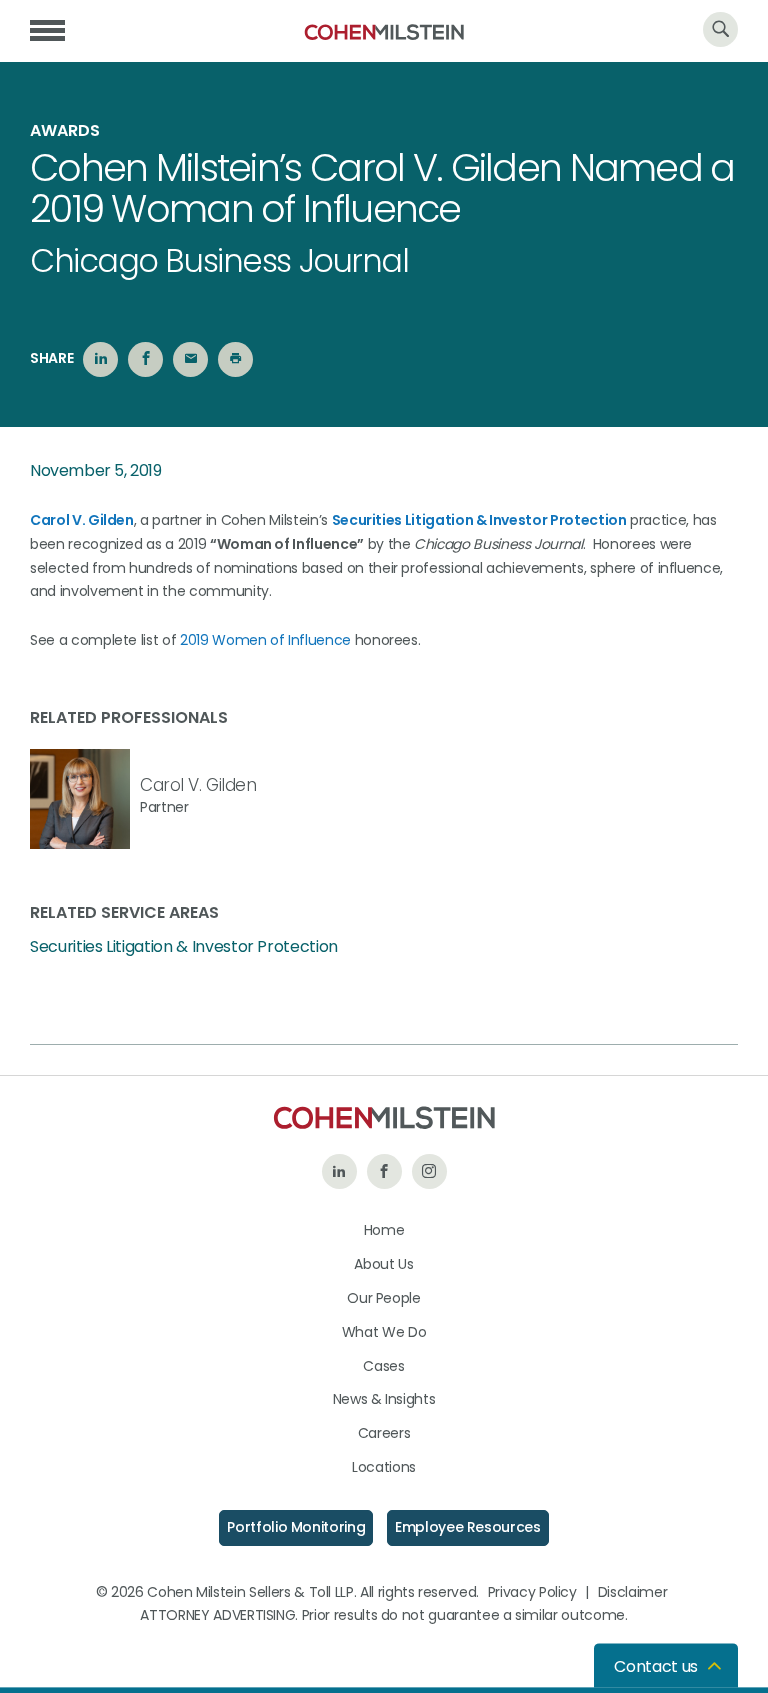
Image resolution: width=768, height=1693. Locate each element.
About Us (383, 1264)
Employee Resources (468, 1527)
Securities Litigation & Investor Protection (184, 947)
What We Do (384, 1332)
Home (384, 1230)
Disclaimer (633, 1592)
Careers (384, 1433)
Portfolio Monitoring (296, 1527)
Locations (384, 1467)
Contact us (656, 1666)
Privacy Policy (532, 1592)
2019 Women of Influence (265, 640)
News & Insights (384, 1399)
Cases (383, 1366)
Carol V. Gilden (198, 785)
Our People (384, 1298)
